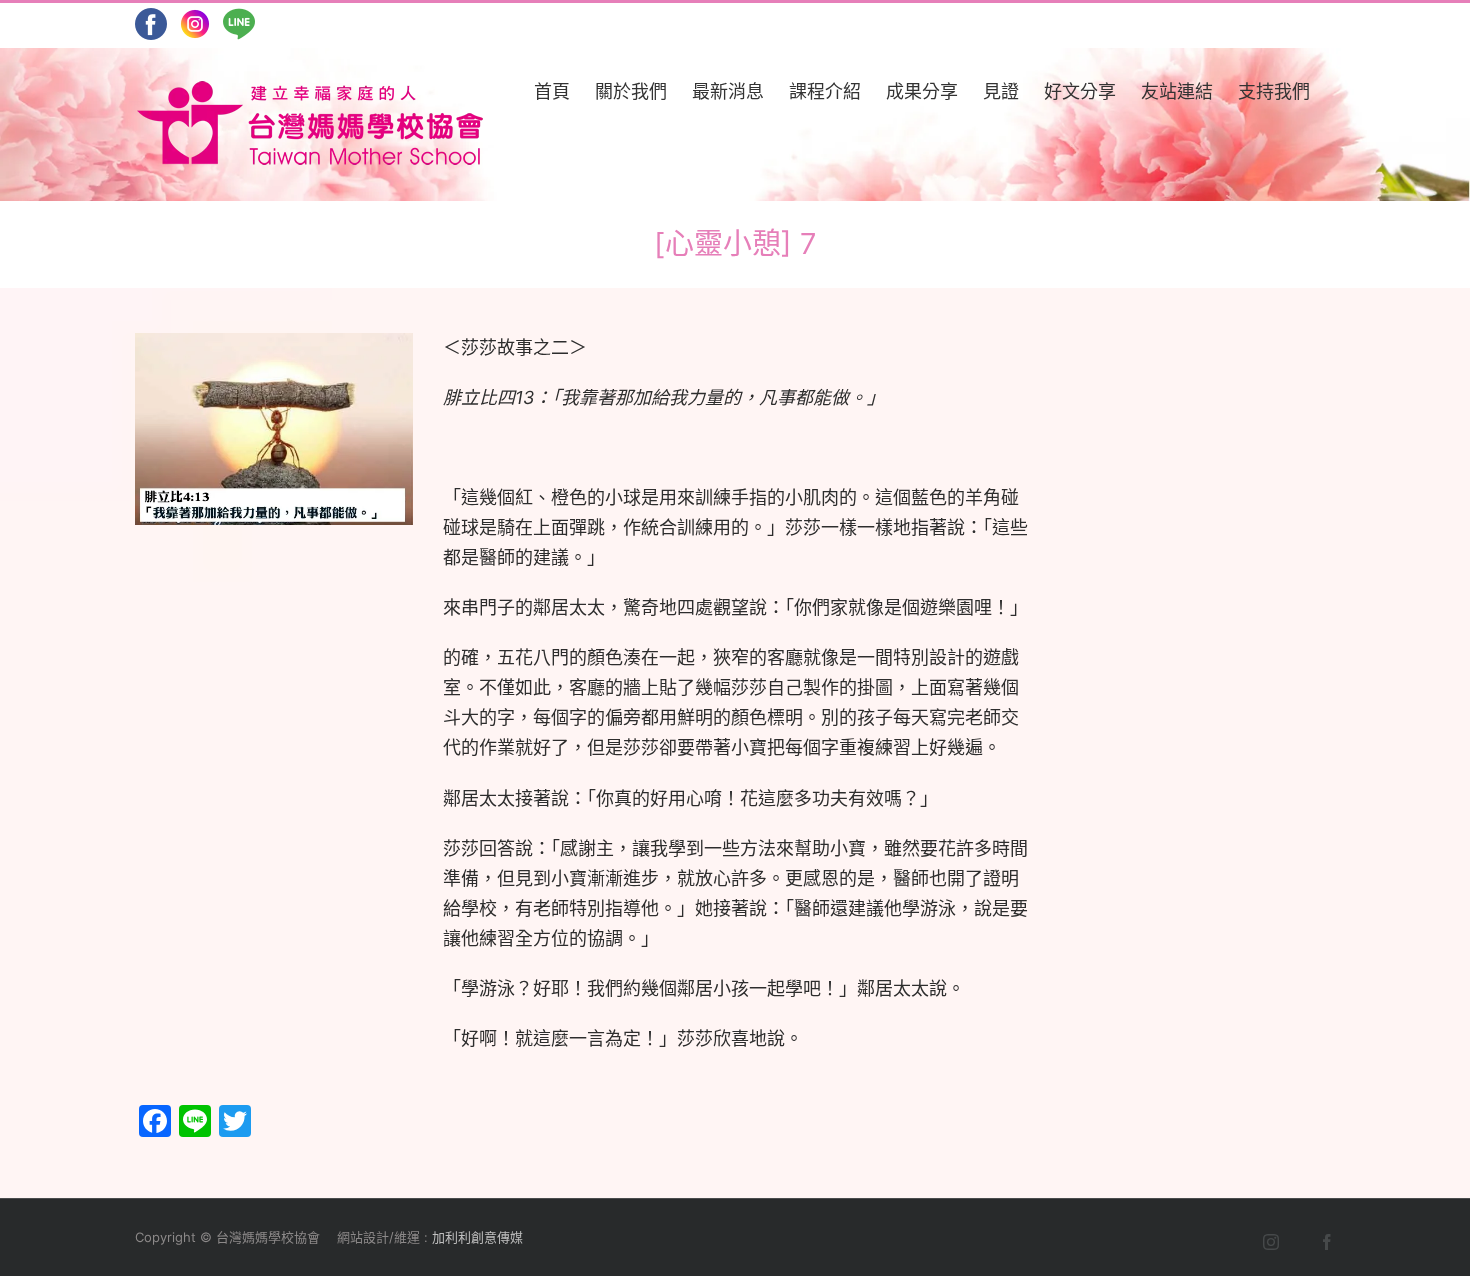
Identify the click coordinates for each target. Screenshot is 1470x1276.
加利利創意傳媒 (477, 1237)
